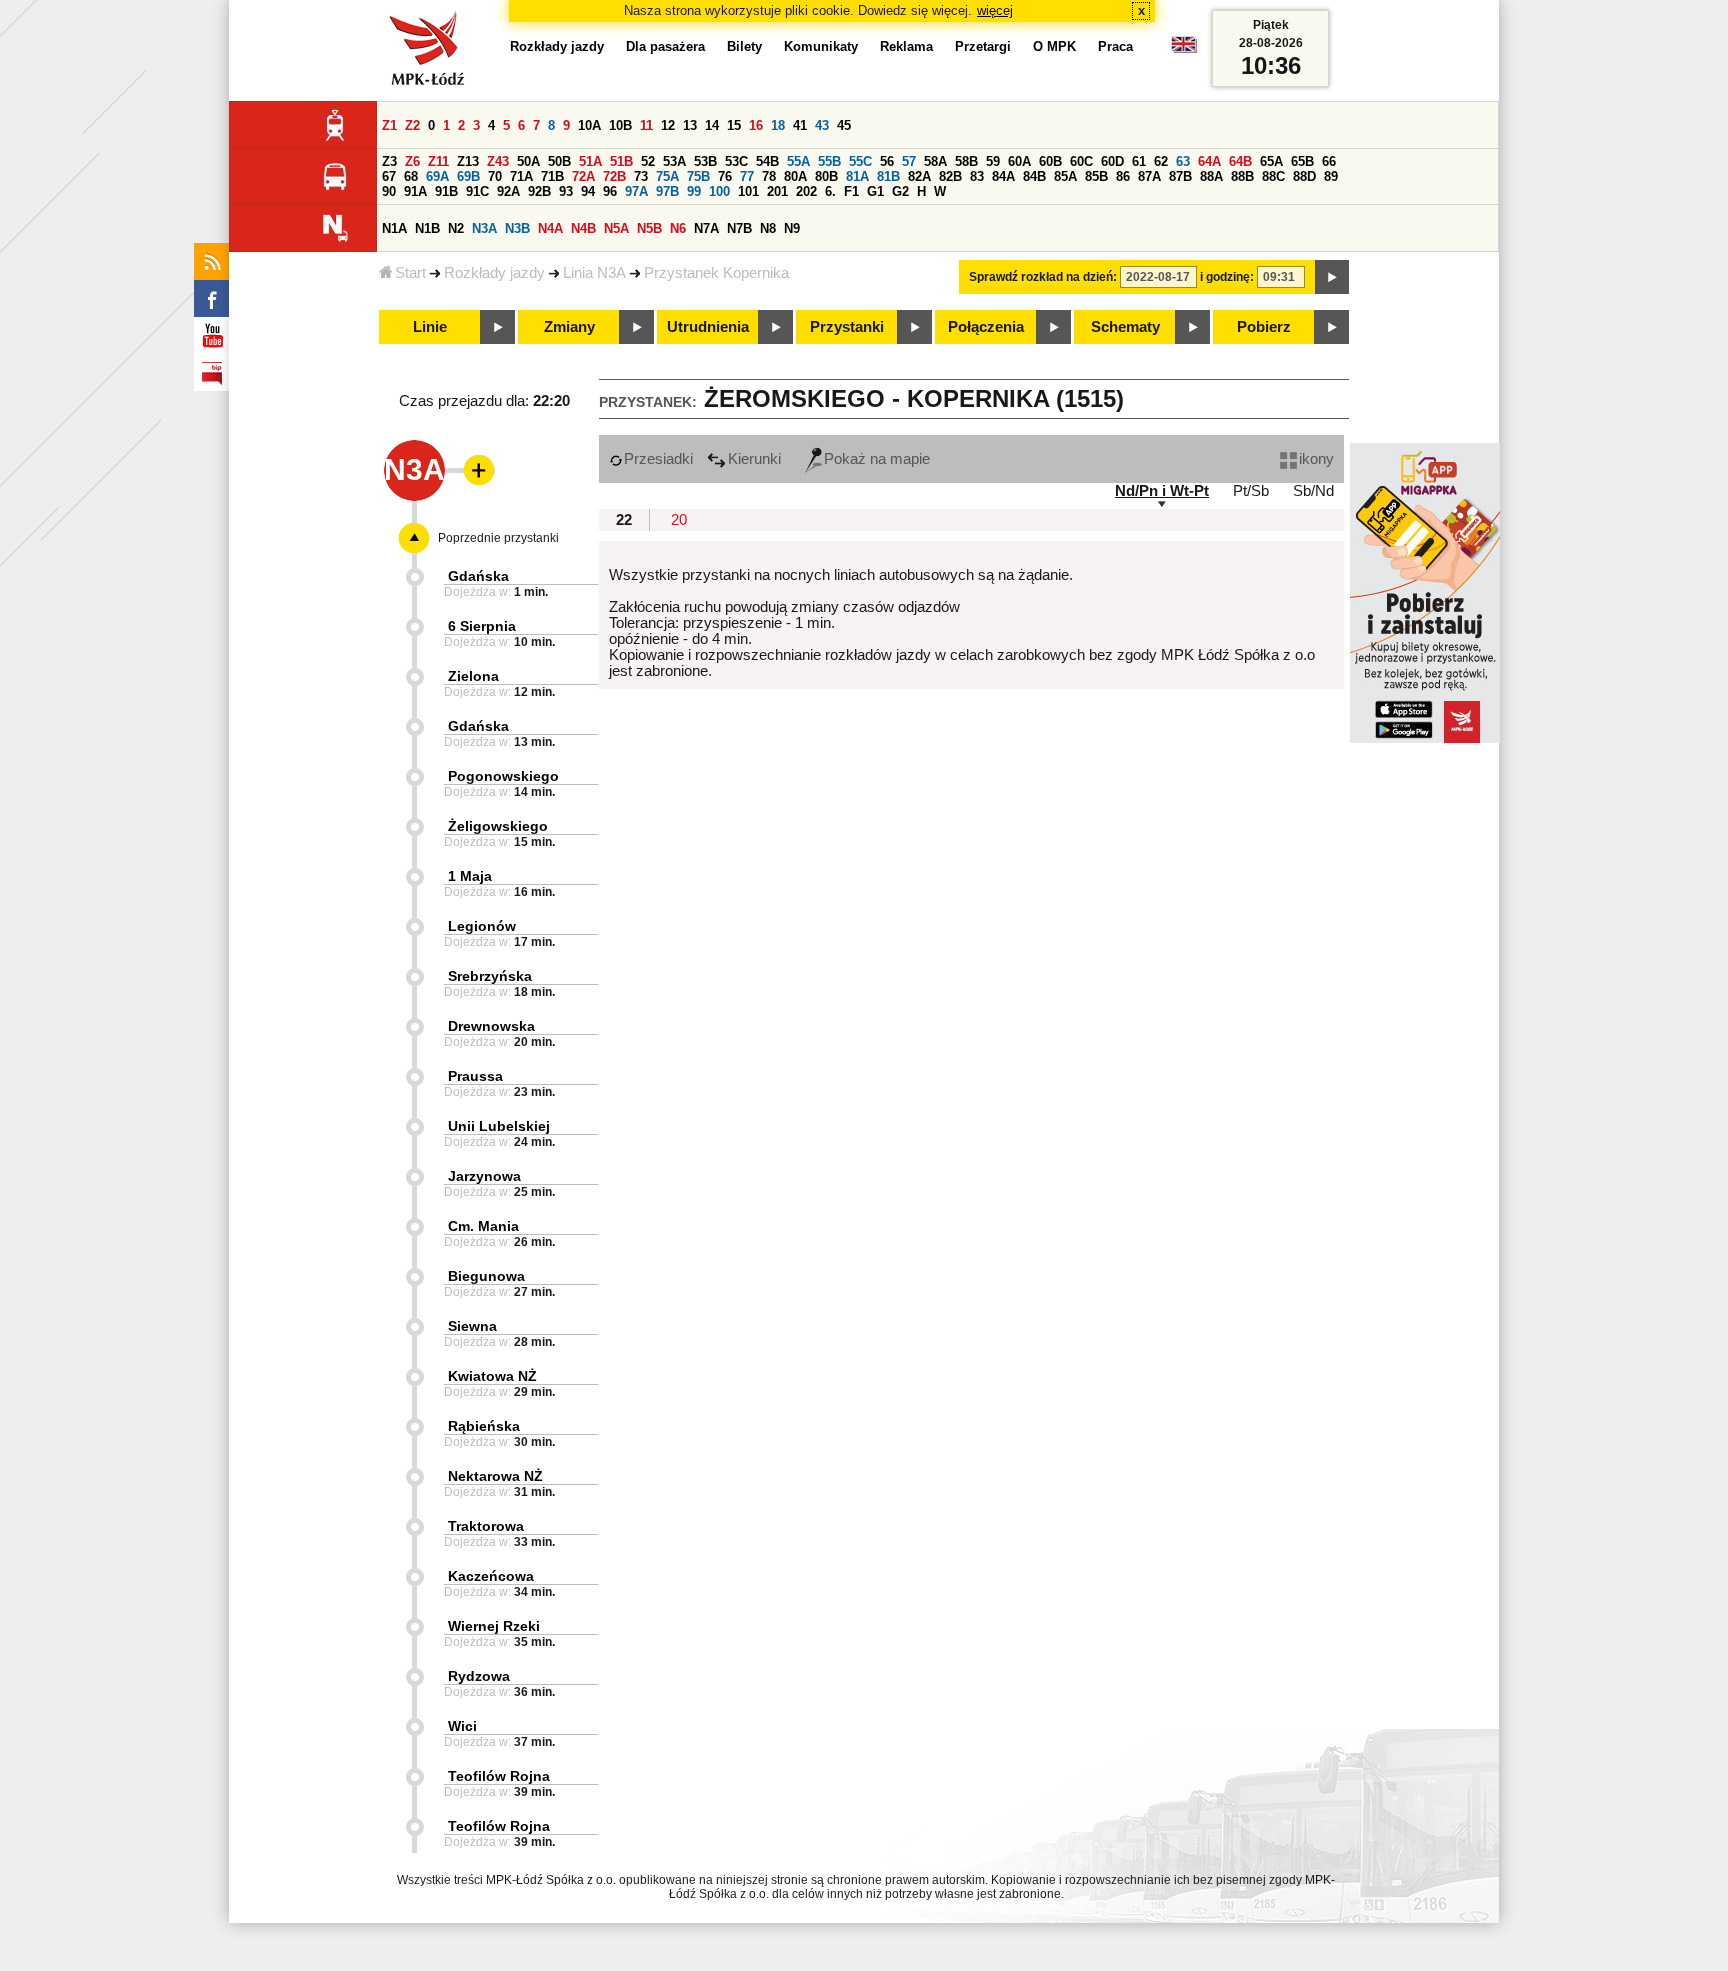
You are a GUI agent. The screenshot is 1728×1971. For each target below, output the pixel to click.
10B (620, 125)
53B (705, 161)
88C (1273, 176)
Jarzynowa (484, 1176)
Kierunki (754, 459)
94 (588, 191)
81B (888, 176)
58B (966, 161)
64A (1209, 161)
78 (769, 176)
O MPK (1054, 46)
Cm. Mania (483, 1226)
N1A (394, 228)
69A (437, 176)
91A (415, 191)
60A (1019, 161)
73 (641, 176)
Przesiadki (658, 459)
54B (767, 161)
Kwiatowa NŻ (492, 1376)
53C (736, 161)
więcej (995, 10)
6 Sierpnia (482, 626)
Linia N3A (594, 273)
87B (1180, 176)
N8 (768, 228)
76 (725, 176)
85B (1096, 176)
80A (795, 176)
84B (1034, 176)
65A (1271, 161)
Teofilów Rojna (499, 1776)
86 (1123, 176)
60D (1112, 161)
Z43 (498, 161)
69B (468, 176)
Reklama (906, 46)
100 (719, 191)
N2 (456, 228)
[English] (1184, 49)
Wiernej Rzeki (494, 1626)
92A (508, 191)
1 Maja (470, 876)
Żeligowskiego (498, 826)
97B (667, 191)
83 (977, 176)
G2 (900, 191)
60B (1050, 161)
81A (857, 176)
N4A (550, 228)
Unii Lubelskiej (499, 1126)
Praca (1115, 46)
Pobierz (1264, 327)
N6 (678, 228)
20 (679, 520)
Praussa (475, 1076)
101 (748, 191)
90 (389, 191)
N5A (616, 228)
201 (777, 191)
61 (1139, 161)
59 (993, 161)
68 (411, 176)
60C (1081, 161)
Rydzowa (479, 1676)
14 (712, 125)
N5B (649, 228)
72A (583, 176)
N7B (739, 228)
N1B (427, 228)
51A (590, 161)
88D (1304, 176)
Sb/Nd (1313, 491)
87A (1149, 176)
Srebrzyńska (490, 976)
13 (690, 125)
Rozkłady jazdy (494, 273)
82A (919, 176)
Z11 (438, 161)
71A (521, 176)
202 (806, 191)
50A (528, 161)
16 (756, 125)
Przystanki (847, 327)
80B (826, 176)
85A (1065, 176)
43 (822, 125)
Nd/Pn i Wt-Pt (1162, 491)
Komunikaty (821, 46)
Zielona (473, 676)
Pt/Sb (1251, 491)
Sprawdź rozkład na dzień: (1043, 277)
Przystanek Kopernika (716, 273)
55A (798, 161)
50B (559, 161)
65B (1302, 161)
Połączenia (986, 327)
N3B (517, 228)
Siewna (472, 1326)
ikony (1316, 459)
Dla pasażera (665, 46)
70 (495, 176)
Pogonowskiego (503, 776)
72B (614, 176)
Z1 (389, 125)
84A (1003, 176)
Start (410, 273)
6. (830, 191)
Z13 (468, 161)
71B (552, 176)
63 (1183, 161)
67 (389, 176)
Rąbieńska (484, 1426)
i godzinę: (1227, 277)
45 (844, 125)
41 (800, 125)
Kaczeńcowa (491, 1576)
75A (667, 176)
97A (636, 191)
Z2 (412, 125)
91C (477, 191)
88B (1242, 176)
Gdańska (478, 576)
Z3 (389, 161)
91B (446, 191)
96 (610, 191)
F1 (851, 191)
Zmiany (569, 327)
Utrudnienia (708, 327)
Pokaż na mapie (877, 459)
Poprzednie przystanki (498, 538)
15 (734, 125)
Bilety (744, 46)
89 (1331, 176)
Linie (430, 327)
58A (935, 161)
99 (694, 191)
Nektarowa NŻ (495, 1476)
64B (1240, 161)
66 (1329, 161)
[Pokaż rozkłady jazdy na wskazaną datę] (1332, 277)
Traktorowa (486, 1526)
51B (621, 161)
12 (668, 125)
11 (646, 125)
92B (539, 191)
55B (829, 161)
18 (778, 125)
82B (950, 176)
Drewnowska (491, 1026)
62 (1161, 161)
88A (1211, 176)
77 (747, 176)
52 (648, 161)
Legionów (482, 926)
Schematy (1125, 327)
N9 (792, 228)
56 (887, 161)
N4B (583, 228)
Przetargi (983, 46)
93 (566, 191)
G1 (875, 191)
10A (589, 125)
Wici (462, 1726)
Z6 (412, 161)
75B (698, 176)
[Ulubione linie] (473, 470)
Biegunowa (486, 1276)
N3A (484, 228)
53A (674, 161)
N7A (706, 228)
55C (860, 161)
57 (909, 161)
